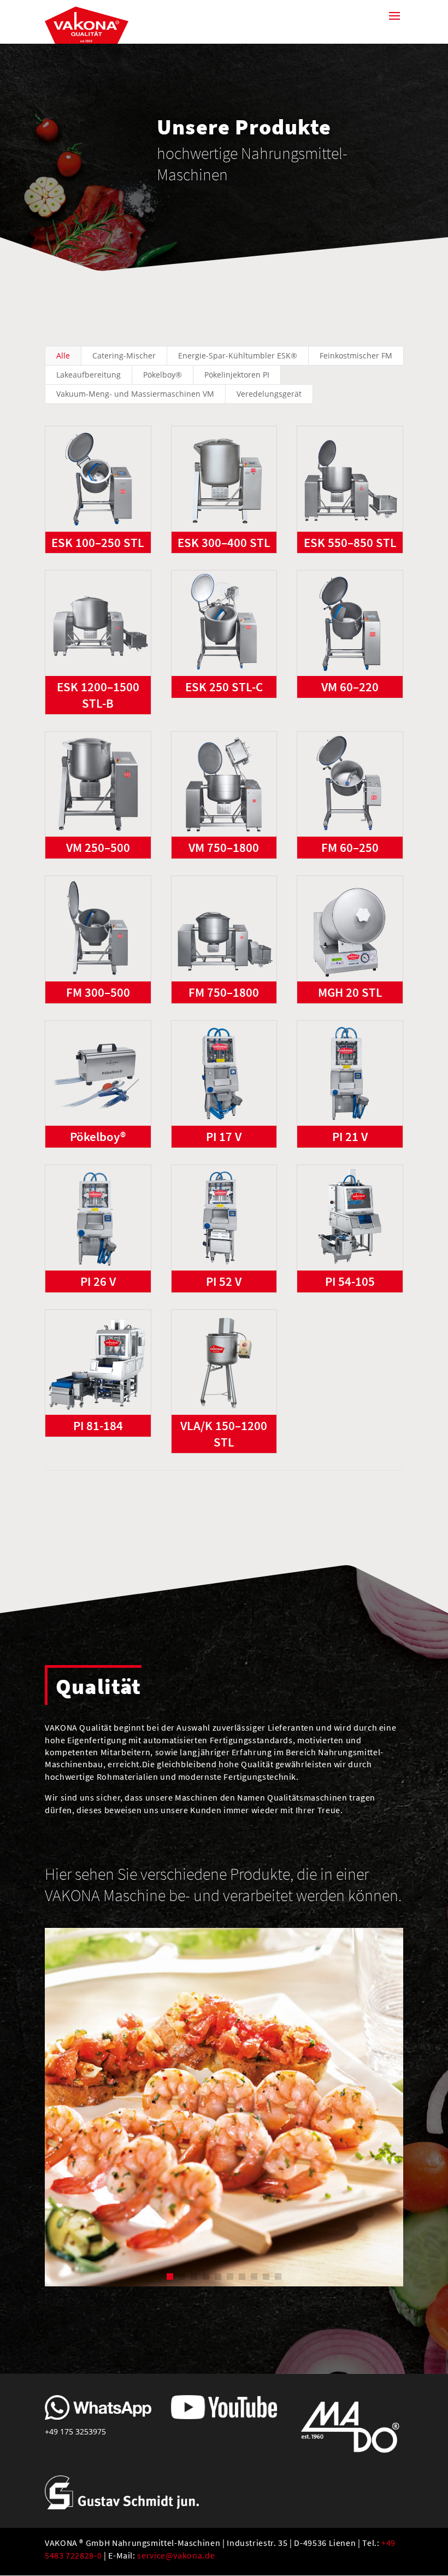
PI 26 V (98, 1281)
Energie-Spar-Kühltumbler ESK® (238, 355)
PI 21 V (350, 1136)
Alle (63, 355)
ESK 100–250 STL (98, 542)
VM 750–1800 (224, 847)
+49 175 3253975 (75, 2431)
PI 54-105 (350, 1281)
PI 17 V (224, 1136)
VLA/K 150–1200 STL (224, 1434)
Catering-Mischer (124, 355)
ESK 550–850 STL (350, 542)
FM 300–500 (98, 992)
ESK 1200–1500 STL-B (98, 695)
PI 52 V (224, 1281)
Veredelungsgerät (269, 394)
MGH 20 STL (350, 992)
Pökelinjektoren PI (237, 375)
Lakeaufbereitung (89, 375)
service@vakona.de (176, 2555)
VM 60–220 (350, 687)
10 (278, 2277)
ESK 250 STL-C (224, 687)
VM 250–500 (98, 847)
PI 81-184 (98, 1425)
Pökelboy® (163, 375)
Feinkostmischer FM (356, 355)
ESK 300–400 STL (224, 542)
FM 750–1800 (224, 992)
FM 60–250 (350, 847)
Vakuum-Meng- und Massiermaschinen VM (135, 394)
